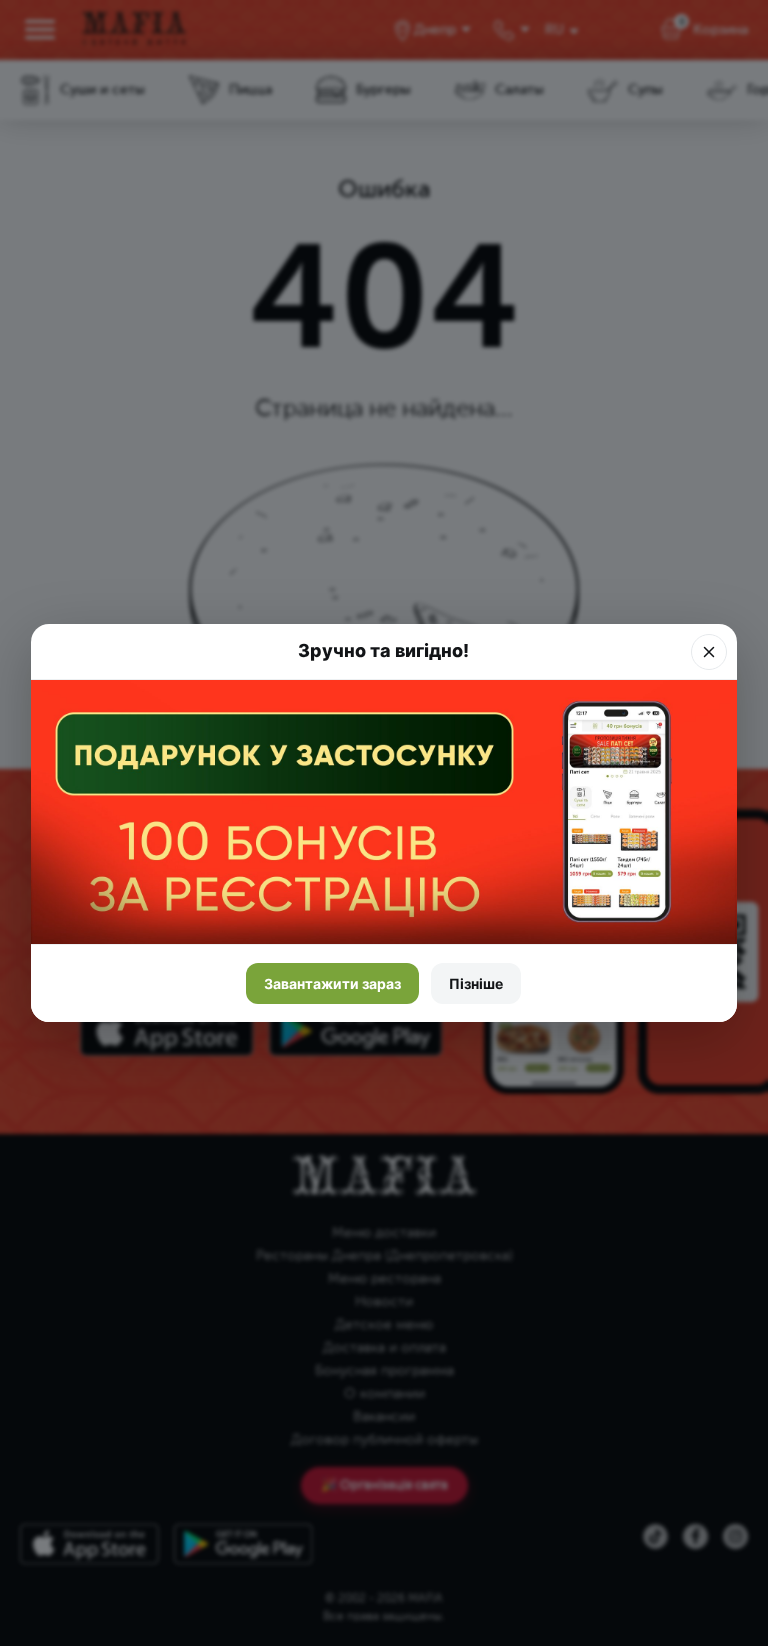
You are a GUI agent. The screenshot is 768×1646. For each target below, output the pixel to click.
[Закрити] (709, 652)
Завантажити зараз (332, 983)
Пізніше (476, 983)
